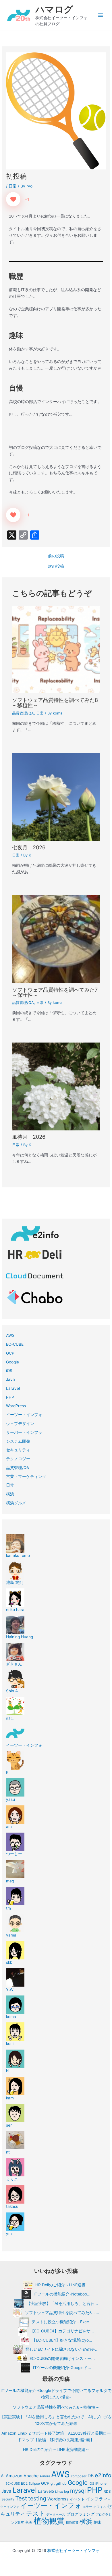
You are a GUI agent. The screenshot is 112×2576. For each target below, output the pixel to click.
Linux (59, 2492)
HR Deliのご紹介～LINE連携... (62, 2285)
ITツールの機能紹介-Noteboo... (62, 2294)
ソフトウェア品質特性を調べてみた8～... (62, 2313)
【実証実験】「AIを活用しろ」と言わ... (62, 2303)
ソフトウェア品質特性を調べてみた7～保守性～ (55, 992)
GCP (10, 1353)
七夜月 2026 (29, 847)
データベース (56, 2514)
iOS (9, 1371)
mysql (78, 2491)
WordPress (16, 1406)
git (53, 2483)
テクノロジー (18, 1459)
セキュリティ (18, 1450)
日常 (13, 186)
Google (12, 1362)
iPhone (101, 2483)
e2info (103, 2475)
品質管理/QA (23, 713)
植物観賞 (49, 2521)
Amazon (14, 2476)
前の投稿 (56, 556)
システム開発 (18, 1441)
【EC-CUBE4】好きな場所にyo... (62, 2340)
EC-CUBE (15, 1344)
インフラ (94, 2499)
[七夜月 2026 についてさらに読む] (56, 797)
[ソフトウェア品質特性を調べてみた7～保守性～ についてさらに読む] (56, 939)
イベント (77, 2499)
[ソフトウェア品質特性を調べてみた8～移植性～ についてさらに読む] (56, 649)
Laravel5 (46, 2491)
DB (91, 2476)
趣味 (97, 2522)
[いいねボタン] (13, 199)
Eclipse (34, 2484)
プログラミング (80, 2514)
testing (37, 2498)
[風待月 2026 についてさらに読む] (56, 1086)
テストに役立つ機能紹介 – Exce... (62, 2322)
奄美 (29, 2522)
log (66, 2492)
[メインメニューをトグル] (101, 15)
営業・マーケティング (26, 1476)
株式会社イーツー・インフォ (74, 2551)
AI (3, 2476)
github (61, 2483)
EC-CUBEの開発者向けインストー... (62, 2358)
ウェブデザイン (20, 1424)
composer (79, 2476)
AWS (10, 1335)
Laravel (13, 1388)
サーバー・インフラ (24, 1432)
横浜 (10, 1494)
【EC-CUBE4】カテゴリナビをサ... (62, 2331)
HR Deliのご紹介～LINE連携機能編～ (56, 2449)
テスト (36, 2513)
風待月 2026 (29, 1137)
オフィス (100, 2507)
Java (10, 1379)
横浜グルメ (16, 1503)
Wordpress (58, 2499)
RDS (107, 2491)
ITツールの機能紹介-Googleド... (62, 2368)
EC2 (24, 2483)
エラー (87, 2507)
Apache (31, 2476)
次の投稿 (56, 566)
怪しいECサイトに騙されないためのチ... (62, 2349)
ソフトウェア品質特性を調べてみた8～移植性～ (55, 702)
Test (21, 2498)
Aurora (45, 2476)
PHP (10, 1397)
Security (8, 2499)
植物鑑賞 (72, 2522)
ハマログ (54, 9)
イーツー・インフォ (24, 1415)
